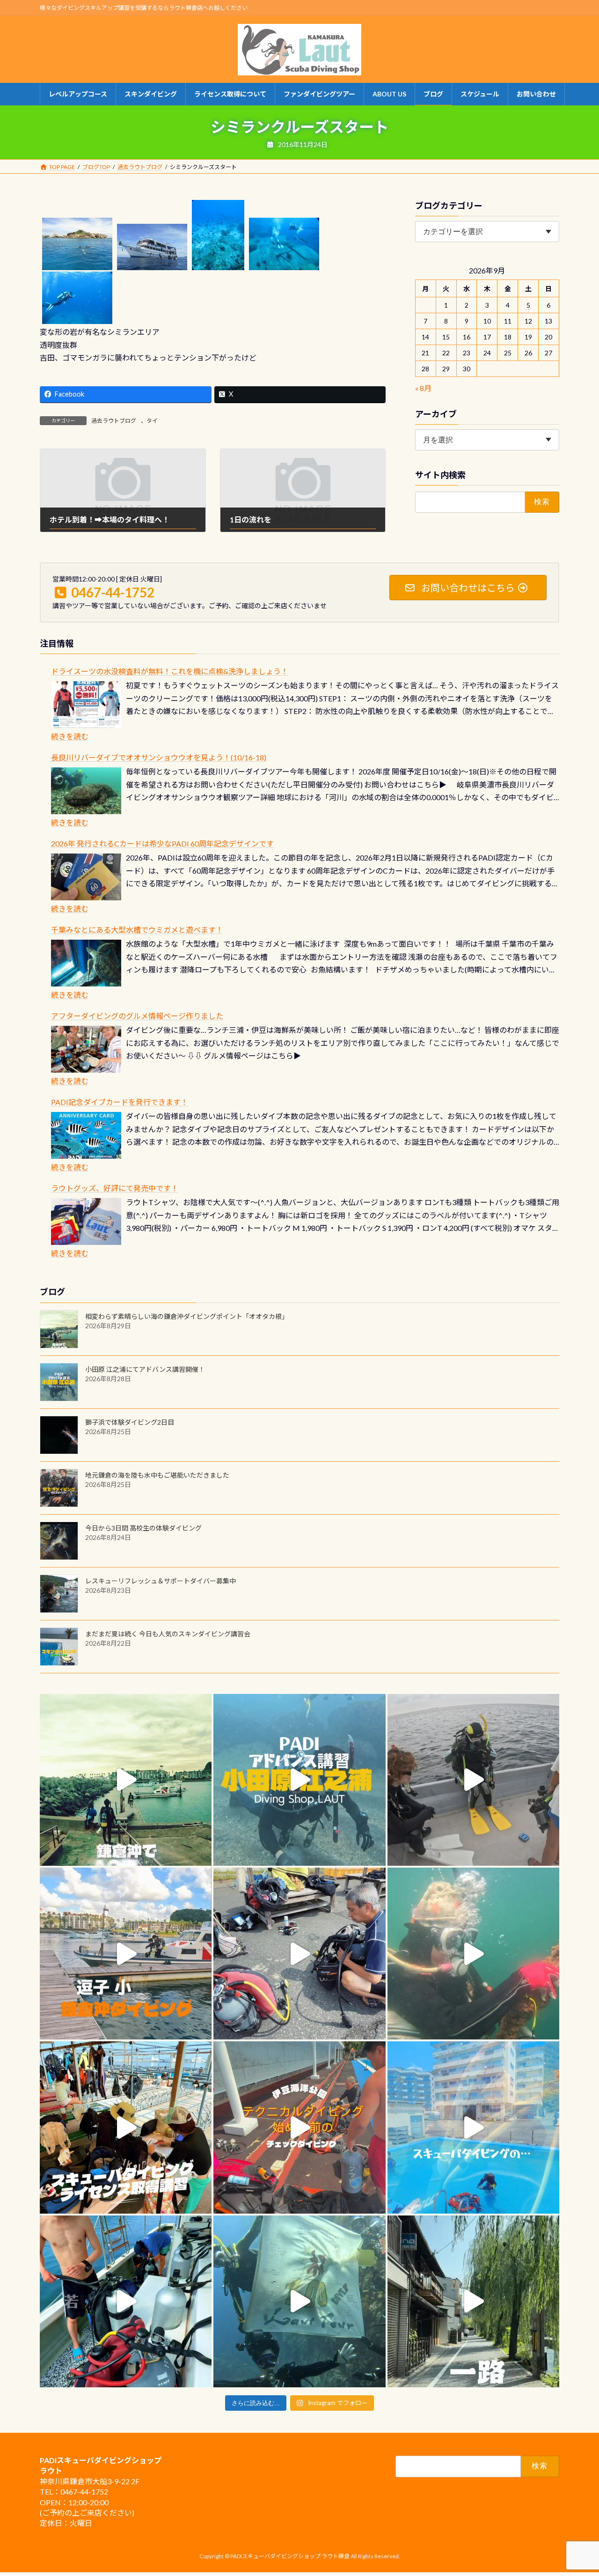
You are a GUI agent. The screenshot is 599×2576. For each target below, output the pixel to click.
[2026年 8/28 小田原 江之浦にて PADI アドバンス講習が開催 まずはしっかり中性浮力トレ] (299, 1780)
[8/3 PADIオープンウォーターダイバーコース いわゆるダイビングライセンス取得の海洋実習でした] (299, 1954)
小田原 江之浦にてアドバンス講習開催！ (145, 1369)
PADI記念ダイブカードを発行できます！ (120, 1102)
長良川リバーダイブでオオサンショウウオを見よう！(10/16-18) (159, 757)
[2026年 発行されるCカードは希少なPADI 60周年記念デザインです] (86, 877)
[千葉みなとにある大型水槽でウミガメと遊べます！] (86, 963)
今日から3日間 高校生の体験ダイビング (143, 1528)
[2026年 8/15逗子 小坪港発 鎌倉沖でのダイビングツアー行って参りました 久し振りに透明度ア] (126, 1954)
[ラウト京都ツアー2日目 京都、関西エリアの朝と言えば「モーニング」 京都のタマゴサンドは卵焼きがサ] (473, 2301)
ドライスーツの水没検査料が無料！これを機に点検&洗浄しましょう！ (170, 671)
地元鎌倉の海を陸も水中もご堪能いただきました (157, 1475)
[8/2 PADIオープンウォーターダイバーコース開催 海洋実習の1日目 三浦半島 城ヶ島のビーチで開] (126, 2127)
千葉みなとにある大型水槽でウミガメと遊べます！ (137, 930)
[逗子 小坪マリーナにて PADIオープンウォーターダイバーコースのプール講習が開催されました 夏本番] (473, 2127)
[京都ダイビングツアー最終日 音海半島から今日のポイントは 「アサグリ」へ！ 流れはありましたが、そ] (126, 2301)
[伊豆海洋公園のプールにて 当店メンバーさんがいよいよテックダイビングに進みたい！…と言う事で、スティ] (299, 2127)
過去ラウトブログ (114, 421)
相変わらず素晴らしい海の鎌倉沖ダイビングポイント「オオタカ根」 (187, 1316)
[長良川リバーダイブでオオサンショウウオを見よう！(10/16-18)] (86, 791)
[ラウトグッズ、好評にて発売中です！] (86, 1222)
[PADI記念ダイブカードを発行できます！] (86, 1135)
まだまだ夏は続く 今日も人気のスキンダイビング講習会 (168, 1634)
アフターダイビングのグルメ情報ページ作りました (137, 1016)
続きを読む (70, 736)
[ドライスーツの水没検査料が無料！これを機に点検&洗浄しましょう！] (86, 705)
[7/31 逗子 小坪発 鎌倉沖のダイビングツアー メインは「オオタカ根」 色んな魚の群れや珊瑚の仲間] (473, 1954)
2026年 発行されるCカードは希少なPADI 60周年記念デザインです (162, 843)
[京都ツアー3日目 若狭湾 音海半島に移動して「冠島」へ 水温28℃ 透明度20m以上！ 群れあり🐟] (299, 2301)
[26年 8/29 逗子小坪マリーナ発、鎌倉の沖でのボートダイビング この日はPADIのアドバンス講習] (126, 1780)
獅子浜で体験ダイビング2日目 (130, 1422)
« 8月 (423, 388)
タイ (152, 421)
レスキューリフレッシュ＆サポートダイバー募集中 (161, 1581)
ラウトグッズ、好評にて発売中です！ (115, 1188)
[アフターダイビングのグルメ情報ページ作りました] (86, 1049)
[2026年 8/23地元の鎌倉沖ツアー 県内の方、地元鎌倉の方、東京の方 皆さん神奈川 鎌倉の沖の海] (473, 1780)
